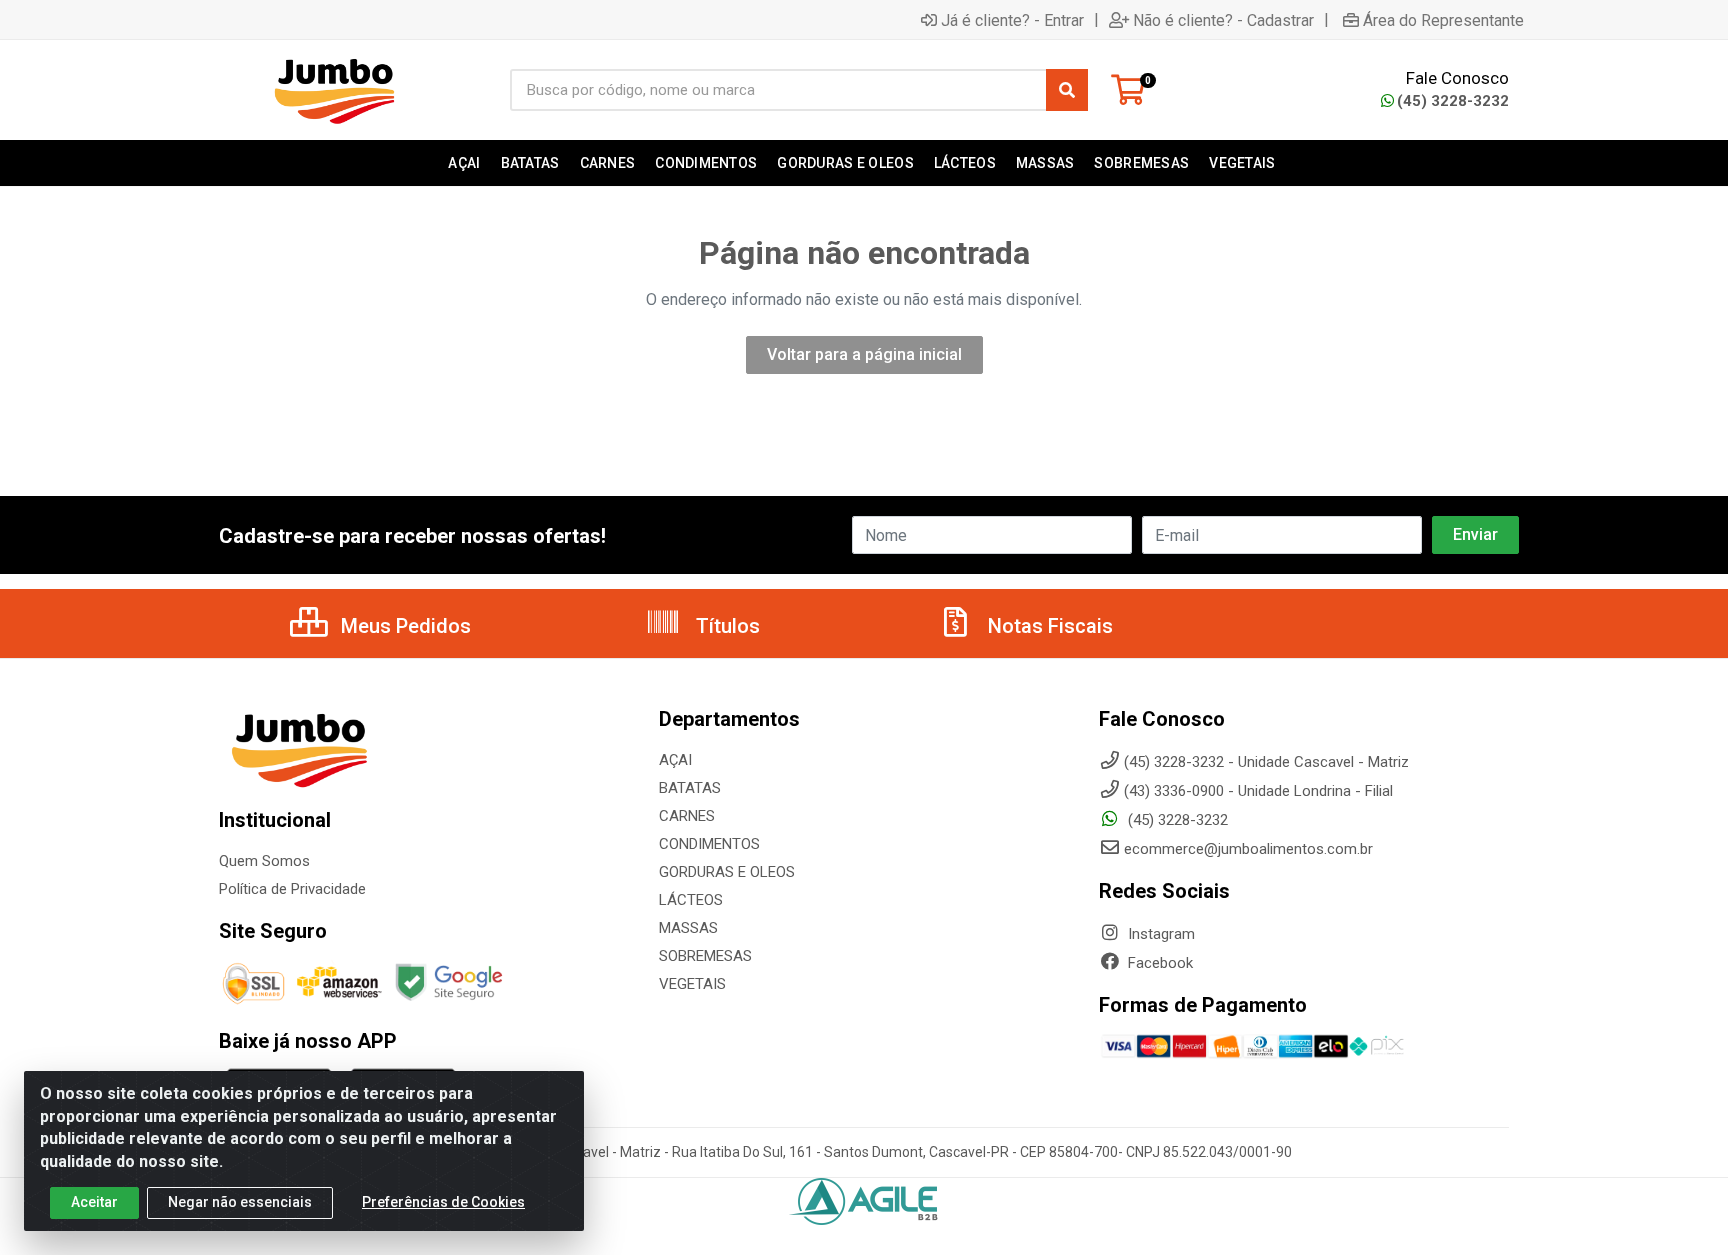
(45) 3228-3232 (1453, 101)
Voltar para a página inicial (864, 354)
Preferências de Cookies (443, 1202)
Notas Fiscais (1048, 626)
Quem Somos (264, 861)
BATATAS (690, 788)
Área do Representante (1443, 20)
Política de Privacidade (292, 889)
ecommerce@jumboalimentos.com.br (1248, 849)
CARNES (687, 816)
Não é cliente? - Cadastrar (1223, 20)
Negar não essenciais (240, 1202)
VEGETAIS (692, 984)
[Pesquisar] (1067, 90)
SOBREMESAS (705, 956)
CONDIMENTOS (709, 844)
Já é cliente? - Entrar (1012, 20)
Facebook (1158, 963)
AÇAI (675, 760)
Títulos (725, 626)
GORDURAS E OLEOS (727, 872)
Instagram (1159, 934)
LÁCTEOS (691, 900)
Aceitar (94, 1202)
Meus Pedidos (403, 626)
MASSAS (688, 928)
